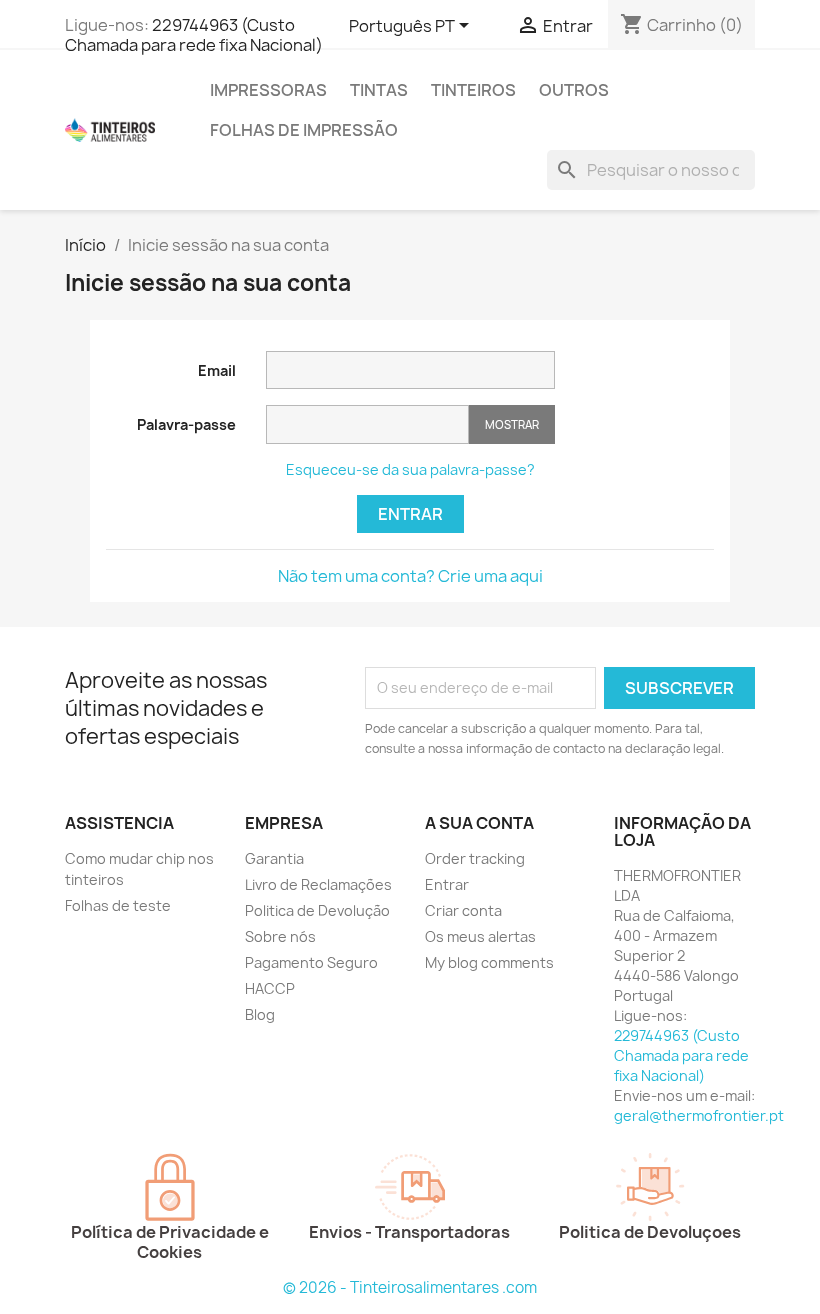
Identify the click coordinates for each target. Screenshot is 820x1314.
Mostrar (512, 424)
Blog (260, 1014)
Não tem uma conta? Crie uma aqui (410, 576)
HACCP (270, 988)
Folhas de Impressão (304, 130)
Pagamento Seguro (311, 962)
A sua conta (479, 823)
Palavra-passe (186, 424)
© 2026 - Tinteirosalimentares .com (410, 1287)
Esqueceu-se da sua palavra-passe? (410, 469)
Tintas (379, 90)
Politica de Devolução (317, 910)
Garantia (274, 858)
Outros (574, 90)
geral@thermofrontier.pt (699, 1115)
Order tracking (475, 858)
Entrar (410, 514)
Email (217, 370)
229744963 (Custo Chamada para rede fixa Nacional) (194, 35)
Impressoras (268, 90)
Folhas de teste (118, 905)
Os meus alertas (480, 936)
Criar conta (463, 910)
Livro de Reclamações (318, 884)
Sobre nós (280, 936)
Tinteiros (473, 90)
